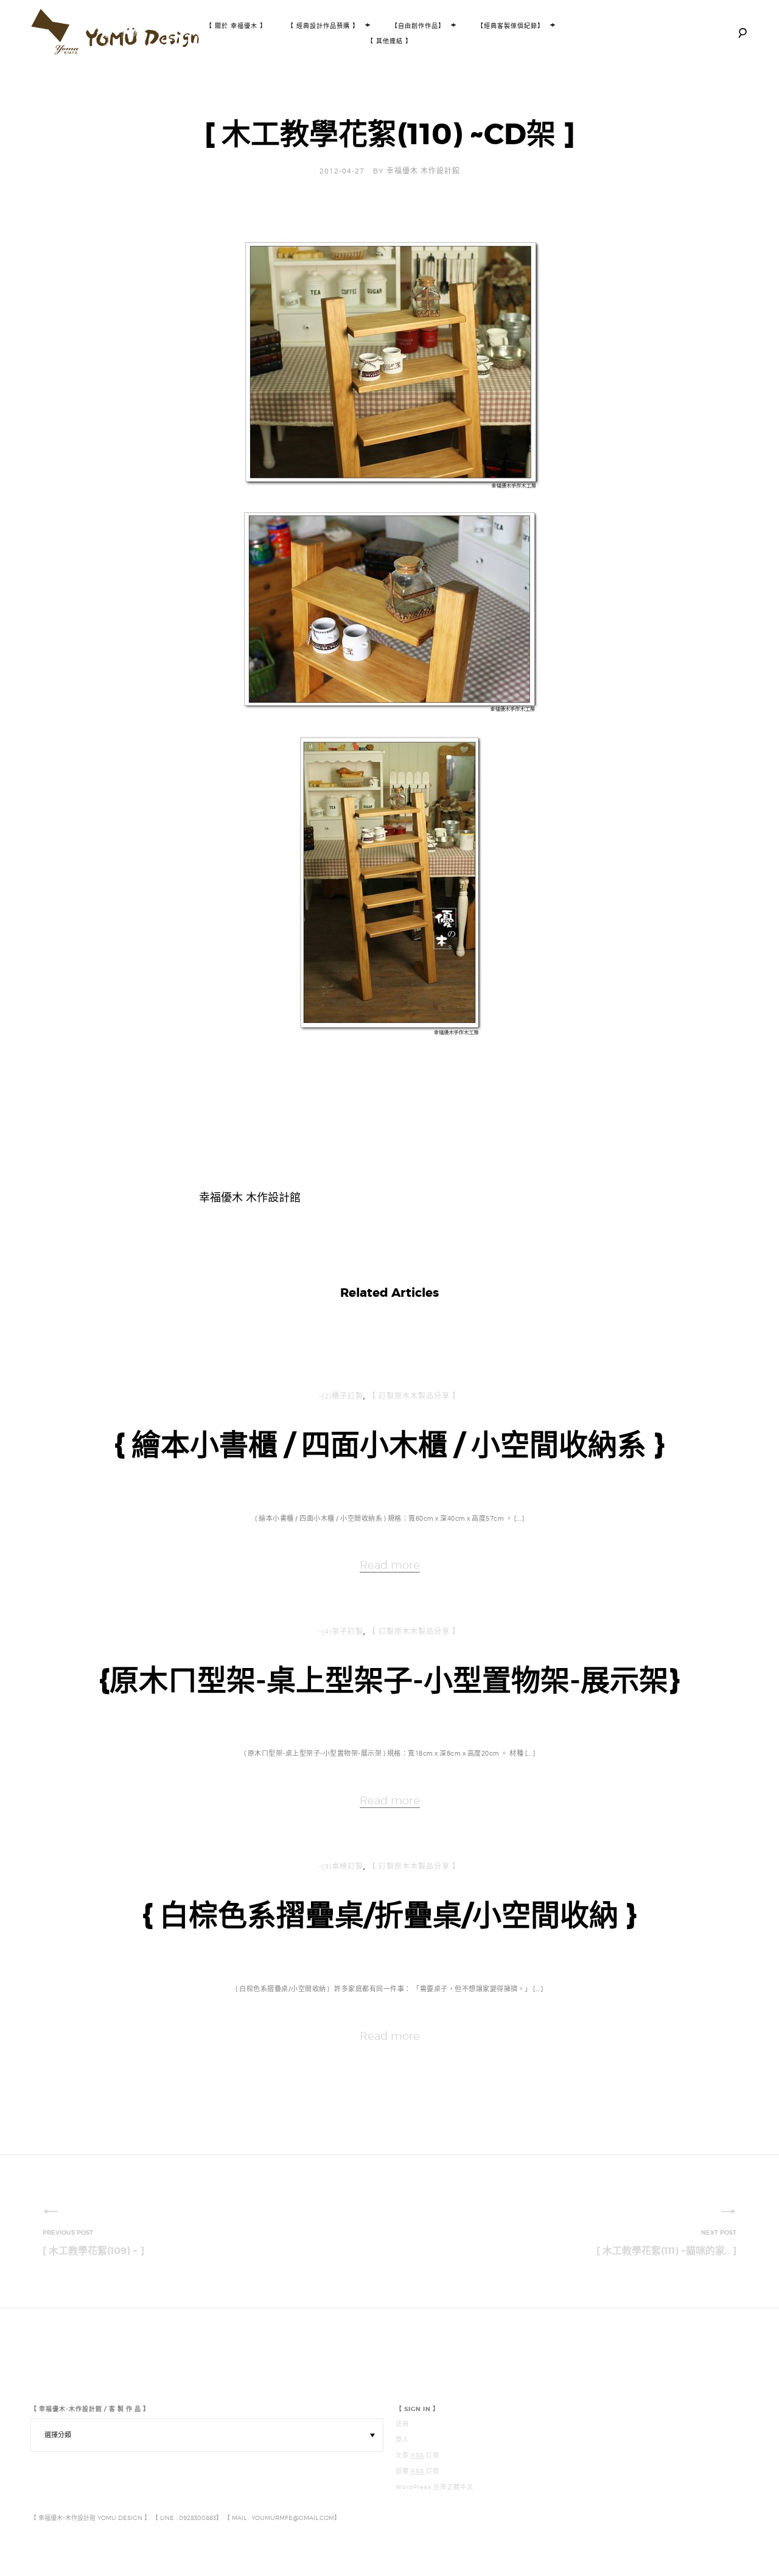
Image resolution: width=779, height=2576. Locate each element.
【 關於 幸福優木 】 (236, 26)
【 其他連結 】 (389, 41)
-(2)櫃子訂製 (341, 1396)
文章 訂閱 (417, 2456)
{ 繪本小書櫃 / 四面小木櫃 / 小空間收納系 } (389, 1445)
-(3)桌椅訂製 (341, 1867)
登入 (402, 2440)
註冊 (402, 2424)
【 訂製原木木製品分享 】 (414, 1396)
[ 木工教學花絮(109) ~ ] (93, 2251)
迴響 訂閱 (417, 2471)
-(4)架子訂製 (341, 1632)
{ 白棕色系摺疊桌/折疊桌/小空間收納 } (389, 1916)
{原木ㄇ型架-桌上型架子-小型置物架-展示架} (389, 1681)
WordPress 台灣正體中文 (435, 2487)
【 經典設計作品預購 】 (323, 26)
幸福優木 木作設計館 (423, 171)
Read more (390, 1565)
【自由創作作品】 (418, 26)
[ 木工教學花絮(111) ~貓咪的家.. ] (666, 2251)
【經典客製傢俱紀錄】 (511, 26)
